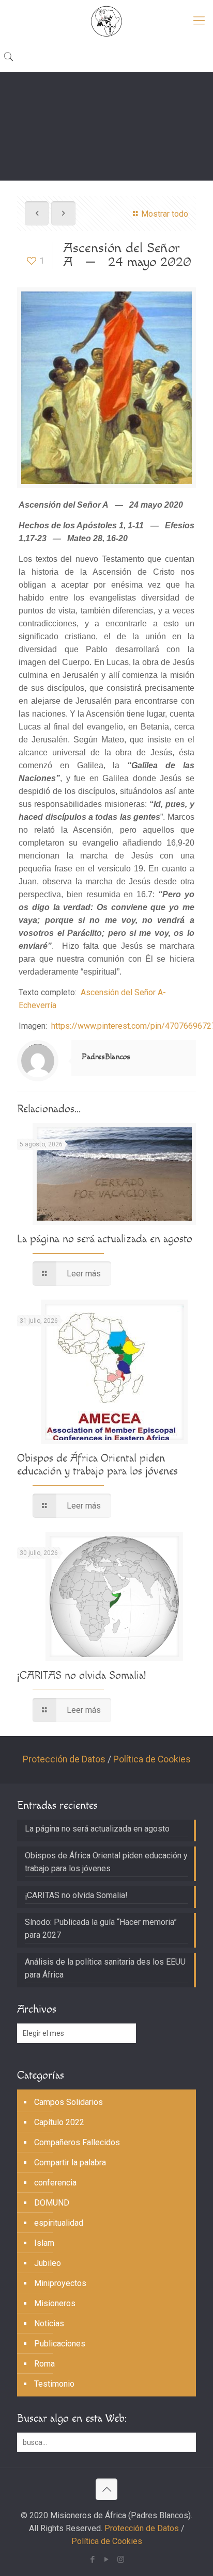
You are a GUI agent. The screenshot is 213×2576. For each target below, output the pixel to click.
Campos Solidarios (69, 2102)
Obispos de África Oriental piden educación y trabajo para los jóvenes (97, 1465)
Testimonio (54, 2384)
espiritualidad (59, 2223)
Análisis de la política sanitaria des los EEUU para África (105, 1968)
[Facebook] (93, 2559)
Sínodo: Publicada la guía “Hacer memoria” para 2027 (101, 1929)
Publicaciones (60, 2344)
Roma (44, 2364)
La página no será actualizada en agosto (105, 1239)
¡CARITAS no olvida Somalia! (81, 1675)
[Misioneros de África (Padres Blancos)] (106, 21)
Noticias (49, 2323)
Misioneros (55, 2303)
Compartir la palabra (70, 2162)
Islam (44, 2243)
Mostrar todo (165, 214)
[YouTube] (107, 2559)
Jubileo (48, 2263)
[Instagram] (121, 2559)
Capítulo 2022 (59, 2122)
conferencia (55, 2183)
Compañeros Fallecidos (77, 2142)
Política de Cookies (152, 1759)
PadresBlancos (106, 1057)
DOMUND (52, 2203)
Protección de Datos (64, 1759)
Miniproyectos (60, 2283)
